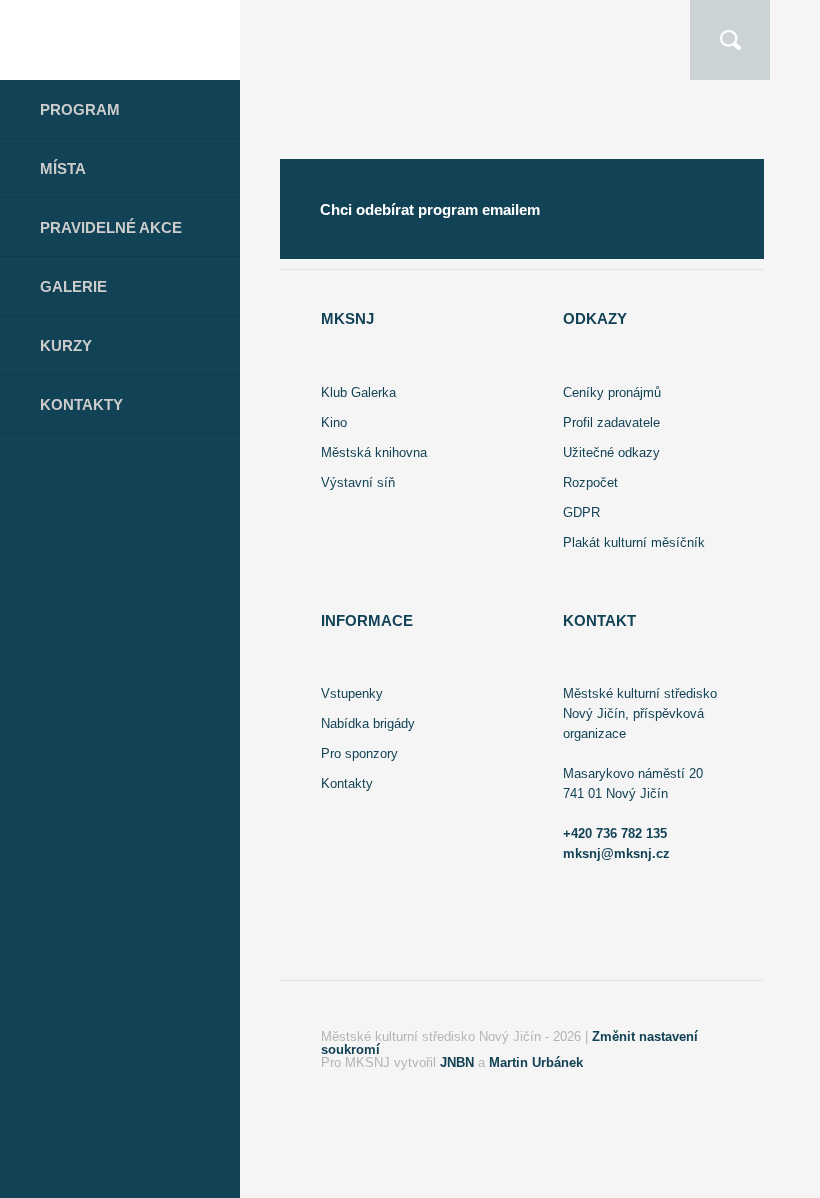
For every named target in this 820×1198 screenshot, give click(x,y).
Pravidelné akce (111, 227)
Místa (63, 168)
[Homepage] (120, 40)
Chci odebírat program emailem (430, 209)
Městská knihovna (374, 452)
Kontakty (81, 404)
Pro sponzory (359, 753)
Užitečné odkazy (611, 452)
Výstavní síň (358, 482)
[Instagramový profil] (113, 1176)
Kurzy (66, 345)
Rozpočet (590, 482)
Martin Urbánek (536, 1062)
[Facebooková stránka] (64, 1176)
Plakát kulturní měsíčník (634, 542)
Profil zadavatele (611, 422)
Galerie (73, 286)
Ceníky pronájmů (612, 392)
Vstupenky (352, 693)
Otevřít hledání (730, 40)
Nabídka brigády (368, 723)
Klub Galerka (358, 392)
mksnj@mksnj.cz (616, 853)
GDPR (581, 512)
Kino (334, 422)
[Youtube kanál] (168, 1176)
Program (80, 109)
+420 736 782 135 (615, 833)
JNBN (457, 1062)
